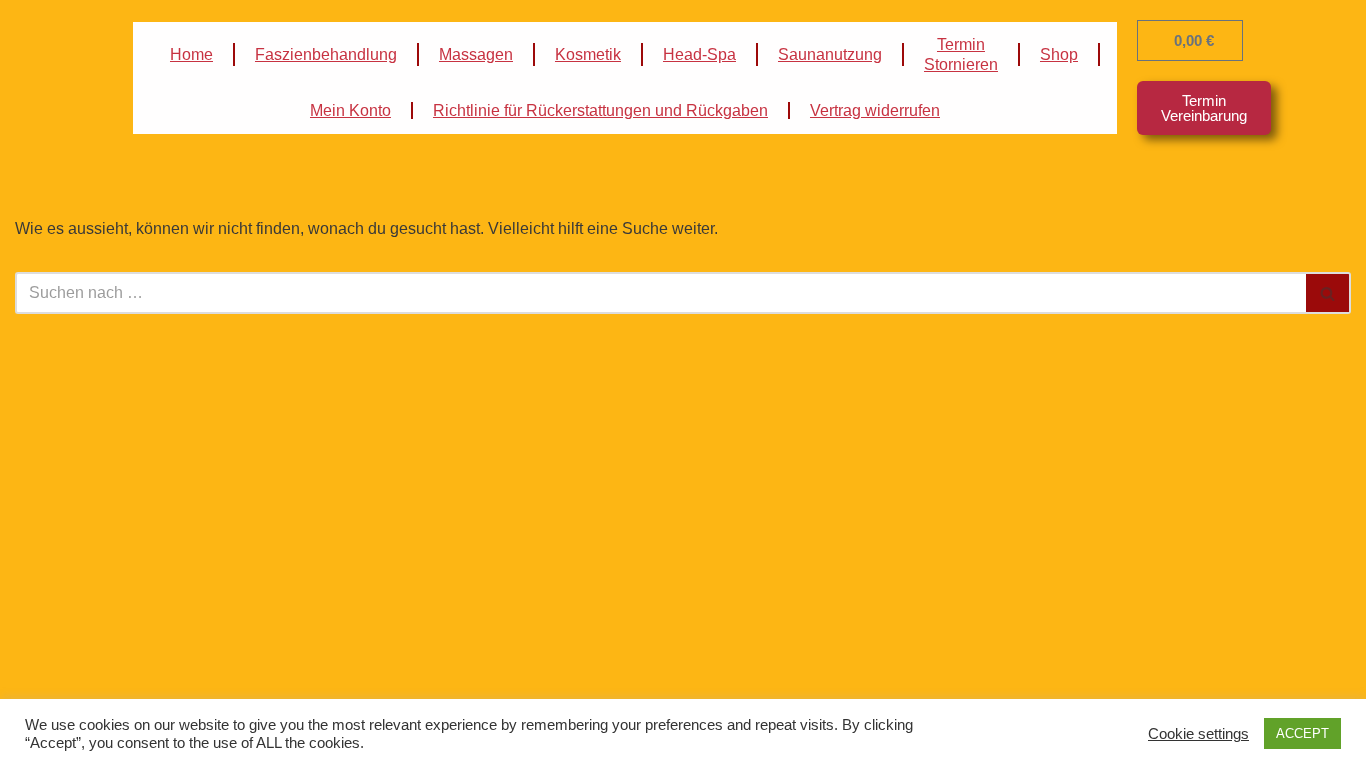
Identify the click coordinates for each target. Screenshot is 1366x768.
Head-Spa (699, 54)
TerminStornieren (961, 54)
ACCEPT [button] (1302, 733)
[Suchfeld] (1328, 293)
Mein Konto (350, 110)
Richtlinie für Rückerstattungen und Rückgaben (600, 110)
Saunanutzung (830, 54)
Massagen (476, 54)
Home (191, 54)
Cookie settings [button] (1198, 734)
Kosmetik (588, 54)
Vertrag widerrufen (875, 110)
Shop (1059, 54)
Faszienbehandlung (326, 54)
